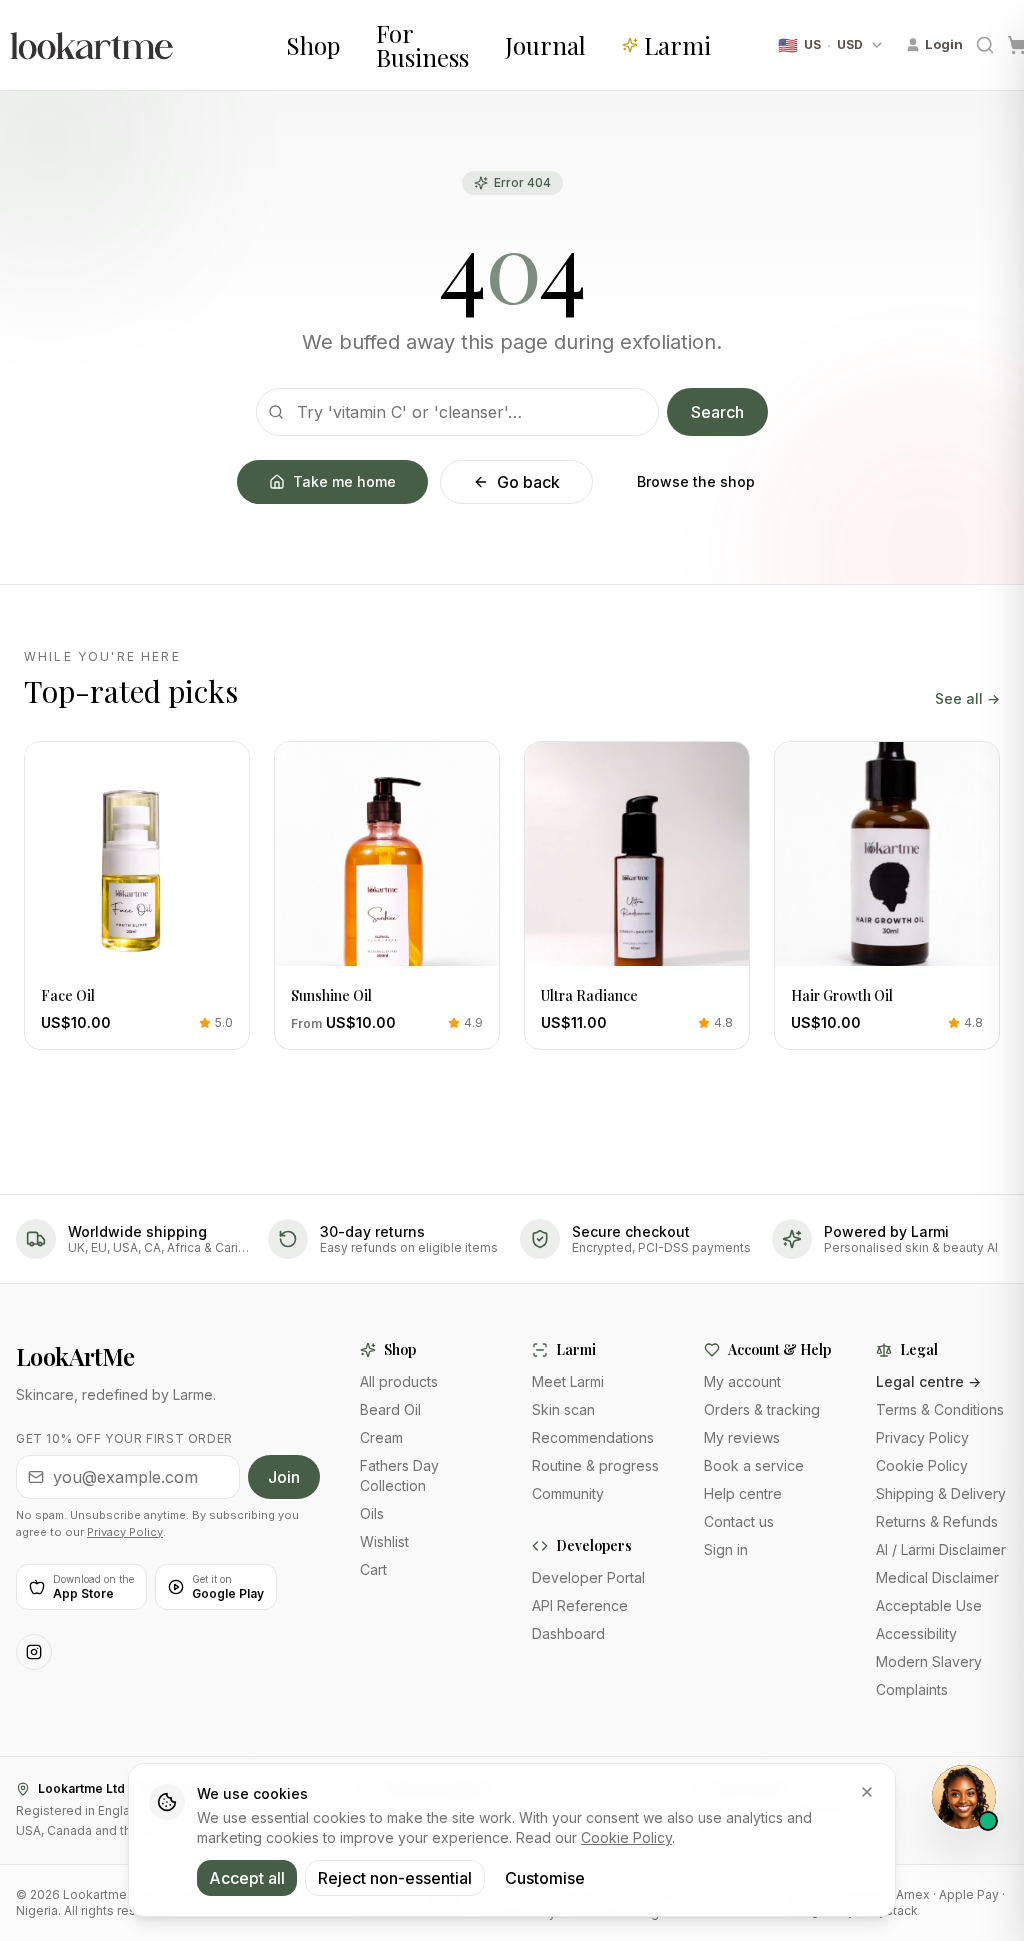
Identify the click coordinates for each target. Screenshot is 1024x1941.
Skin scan (563, 1409)
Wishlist (384, 1541)
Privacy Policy (125, 1532)
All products (399, 1381)
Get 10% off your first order (124, 1438)
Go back (528, 482)
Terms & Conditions (940, 1409)
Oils (372, 1513)
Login (944, 44)
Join (284, 1477)
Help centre (743, 1493)
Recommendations (593, 1437)
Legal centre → (928, 1381)
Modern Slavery (929, 1661)
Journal (545, 45)
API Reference (580, 1605)
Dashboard (568, 1633)
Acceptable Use (929, 1605)
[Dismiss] (867, 1792)
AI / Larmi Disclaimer (941, 1549)
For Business (422, 45)
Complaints (912, 1689)
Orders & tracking (762, 1409)
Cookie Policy (922, 1465)
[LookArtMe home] (135, 45)
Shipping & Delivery (941, 1493)
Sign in (726, 1549)
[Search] (985, 45)
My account (742, 1381)
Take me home (344, 481)
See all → (967, 698)
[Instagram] (34, 1652)
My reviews (742, 1437)
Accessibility (916, 1633)
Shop (313, 45)
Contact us (739, 1521)
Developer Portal (588, 1577)
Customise (545, 1878)
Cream (381, 1437)
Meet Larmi (568, 1381)
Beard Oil (390, 1409)
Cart (373, 1569)
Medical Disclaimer (937, 1577)
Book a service (754, 1465)
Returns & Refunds (937, 1521)
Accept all (247, 1878)
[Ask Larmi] (964, 1797)
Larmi (677, 45)
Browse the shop (696, 481)
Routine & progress (595, 1465)
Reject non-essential (395, 1878)
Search (717, 412)
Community (568, 1493)
